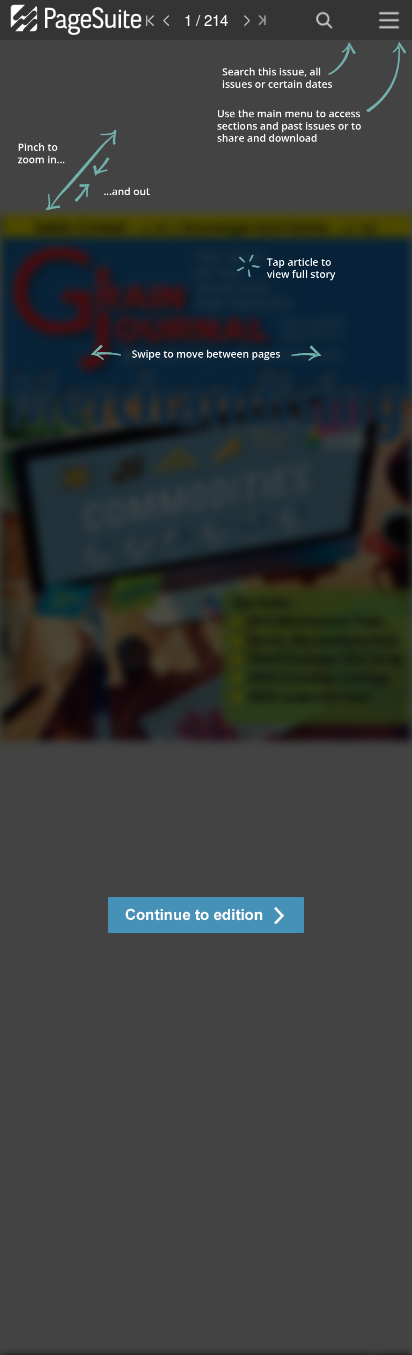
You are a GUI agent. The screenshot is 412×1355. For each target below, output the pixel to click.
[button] (206, 917)
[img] (206, 697)
